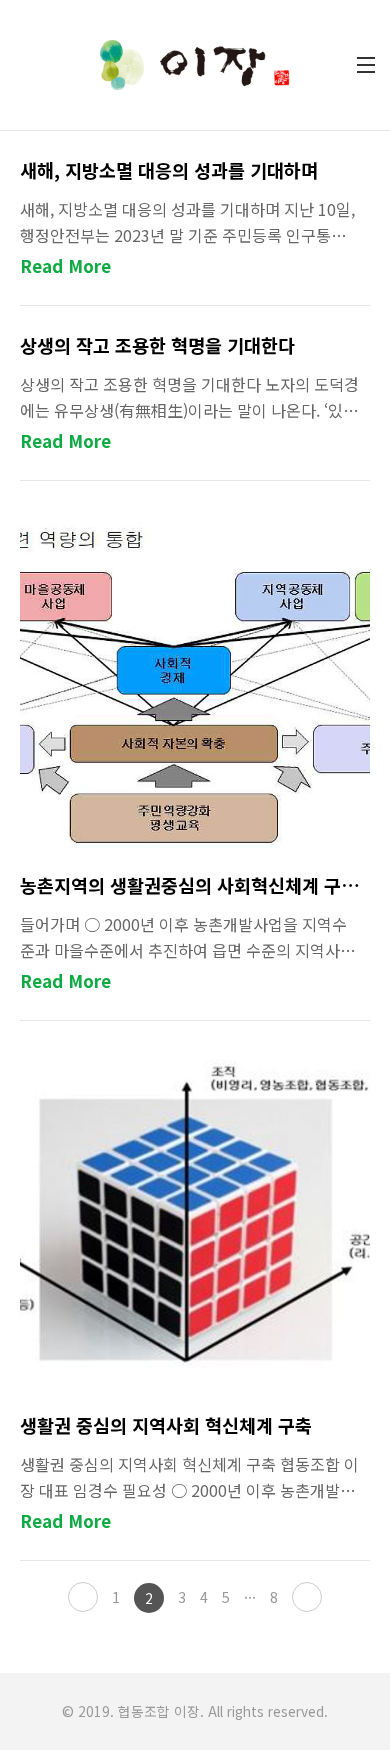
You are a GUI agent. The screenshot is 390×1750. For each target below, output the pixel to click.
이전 (83, 1597)
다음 (307, 1597)
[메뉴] (366, 65)
